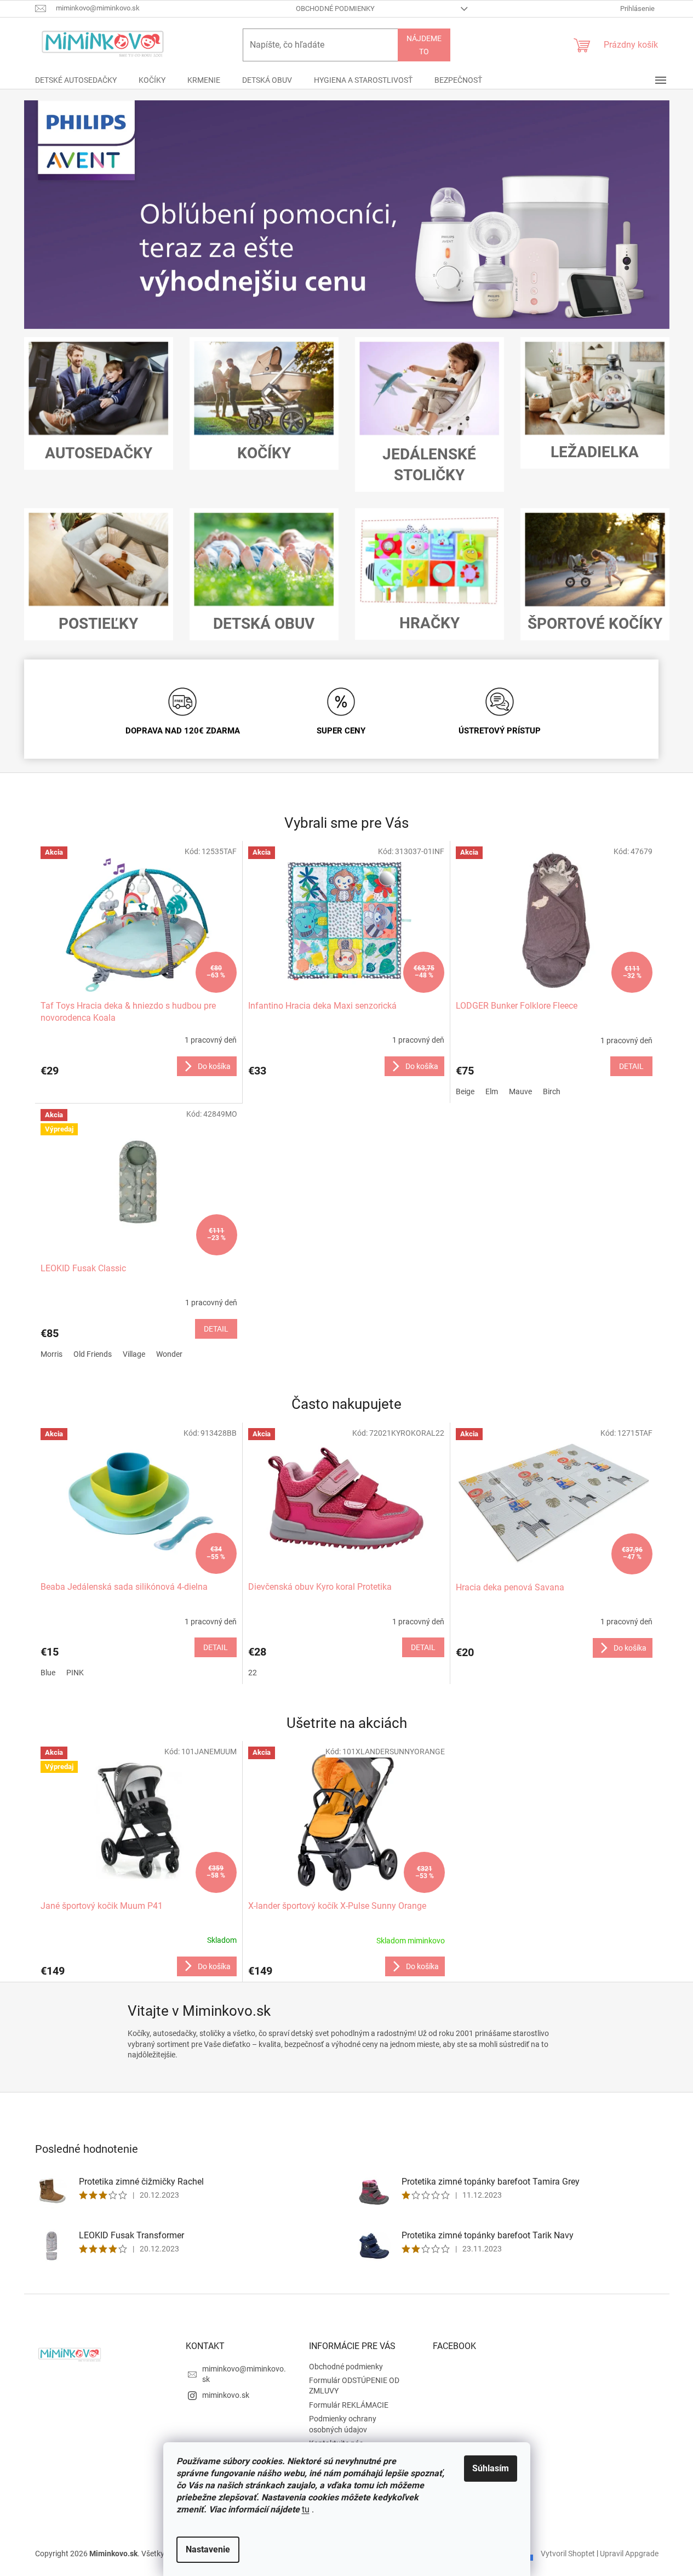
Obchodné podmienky (335, 8)
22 (253, 1673)
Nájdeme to (424, 45)
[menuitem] (76, 80)
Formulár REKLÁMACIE (349, 2405)
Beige (465, 1091)
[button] (73, 215)
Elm (492, 1091)
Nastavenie (208, 2549)
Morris (51, 1354)
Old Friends (93, 1354)
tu (306, 2509)
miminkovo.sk (226, 2395)
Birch (552, 1091)
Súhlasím (491, 2468)
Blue (48, 1673)
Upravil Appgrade (629, 2553)
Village (134, 1354)
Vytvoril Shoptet (568, 2553)
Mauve (520, 1091)
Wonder (169, 1354)
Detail (631, 1066)
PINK (75, 1673)
